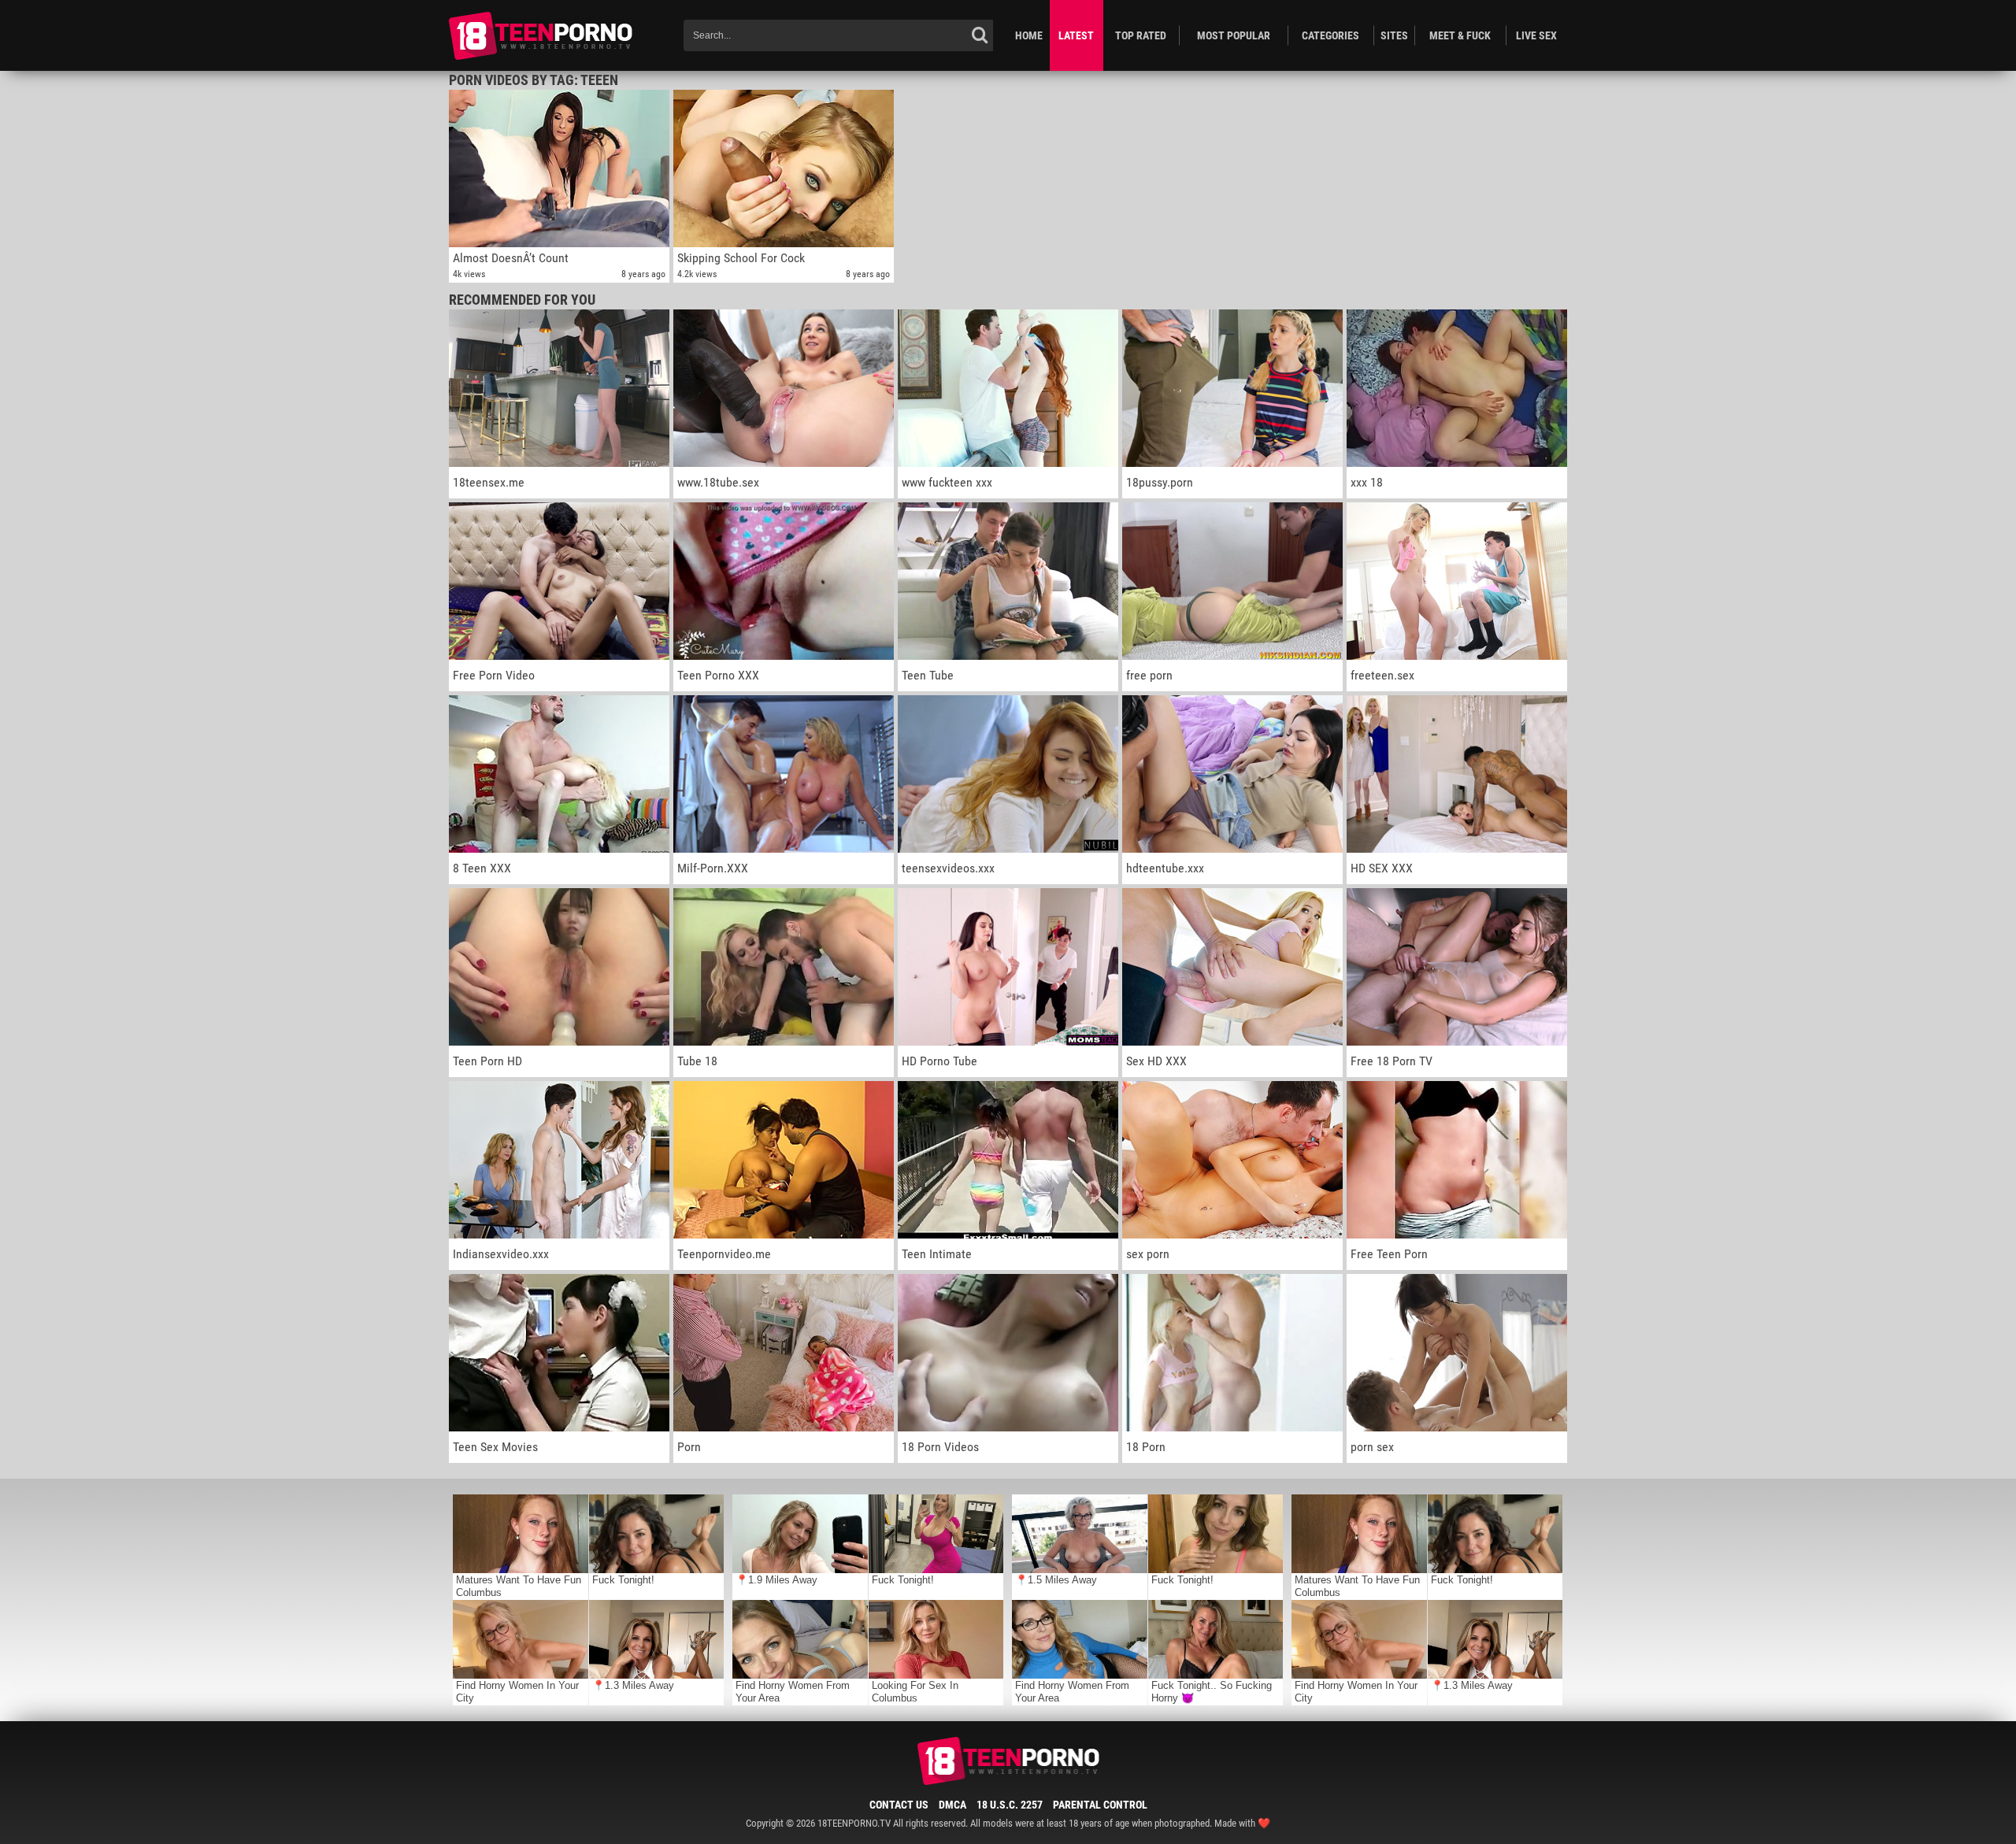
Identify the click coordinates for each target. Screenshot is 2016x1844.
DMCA (952, 1805)
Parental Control (1100, 1805)
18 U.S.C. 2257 (1010, 1805)
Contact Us (899, 1805)
